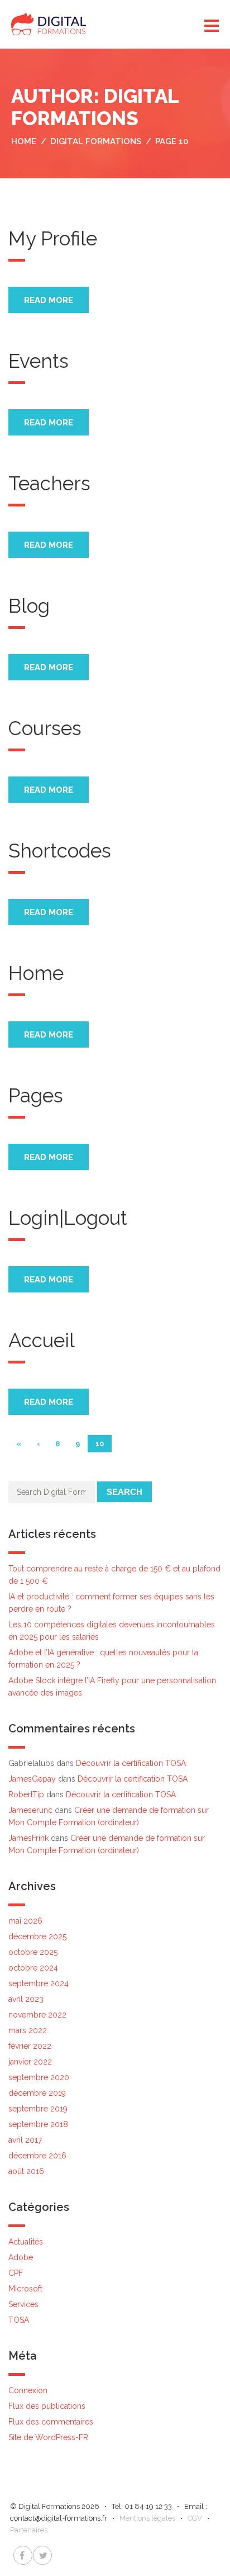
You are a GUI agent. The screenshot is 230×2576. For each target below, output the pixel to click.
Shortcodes (60, 851)
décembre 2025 (37, 1936)
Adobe (21, 2257)
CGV (195, 2518)
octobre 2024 (33, 1968)
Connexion (28, 2390)
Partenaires (29, 2530)
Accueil (42, 1340)
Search (124, 1492)
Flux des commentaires (51, 2422)
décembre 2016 (37, 2156)
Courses (45, 728)
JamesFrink (28, 1838)
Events (39, 361)
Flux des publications (47, 2406)
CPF (16, 2273)
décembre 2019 (37, 2093)
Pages (36, 1095)
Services (23, 2304)
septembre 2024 (39, 1983)
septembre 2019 (38, 2109)
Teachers (49, 483)
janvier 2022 (30, 2062)
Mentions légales (147, 2518)
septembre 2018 (38, 2124)
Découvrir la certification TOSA (131, 1763)
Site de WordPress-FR (48, 2437)
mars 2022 (28, 2030)
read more (49, 300)
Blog (29, 606)
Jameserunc (30, 1810)
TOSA (19, 2320)
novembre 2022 (37, 2015)
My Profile (53, 238)
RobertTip (26, 1794)
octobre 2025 (33, 1952)
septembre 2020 (39, 2077)
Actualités (26, 2242)
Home (36, 973)
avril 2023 (26, 1999)
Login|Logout (68, 1218)
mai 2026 (25, 1921)
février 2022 (30, 2046)
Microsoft (25, 2289)
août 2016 (26, 2171)
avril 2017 (25, 2140)
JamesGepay (32, 1779)
